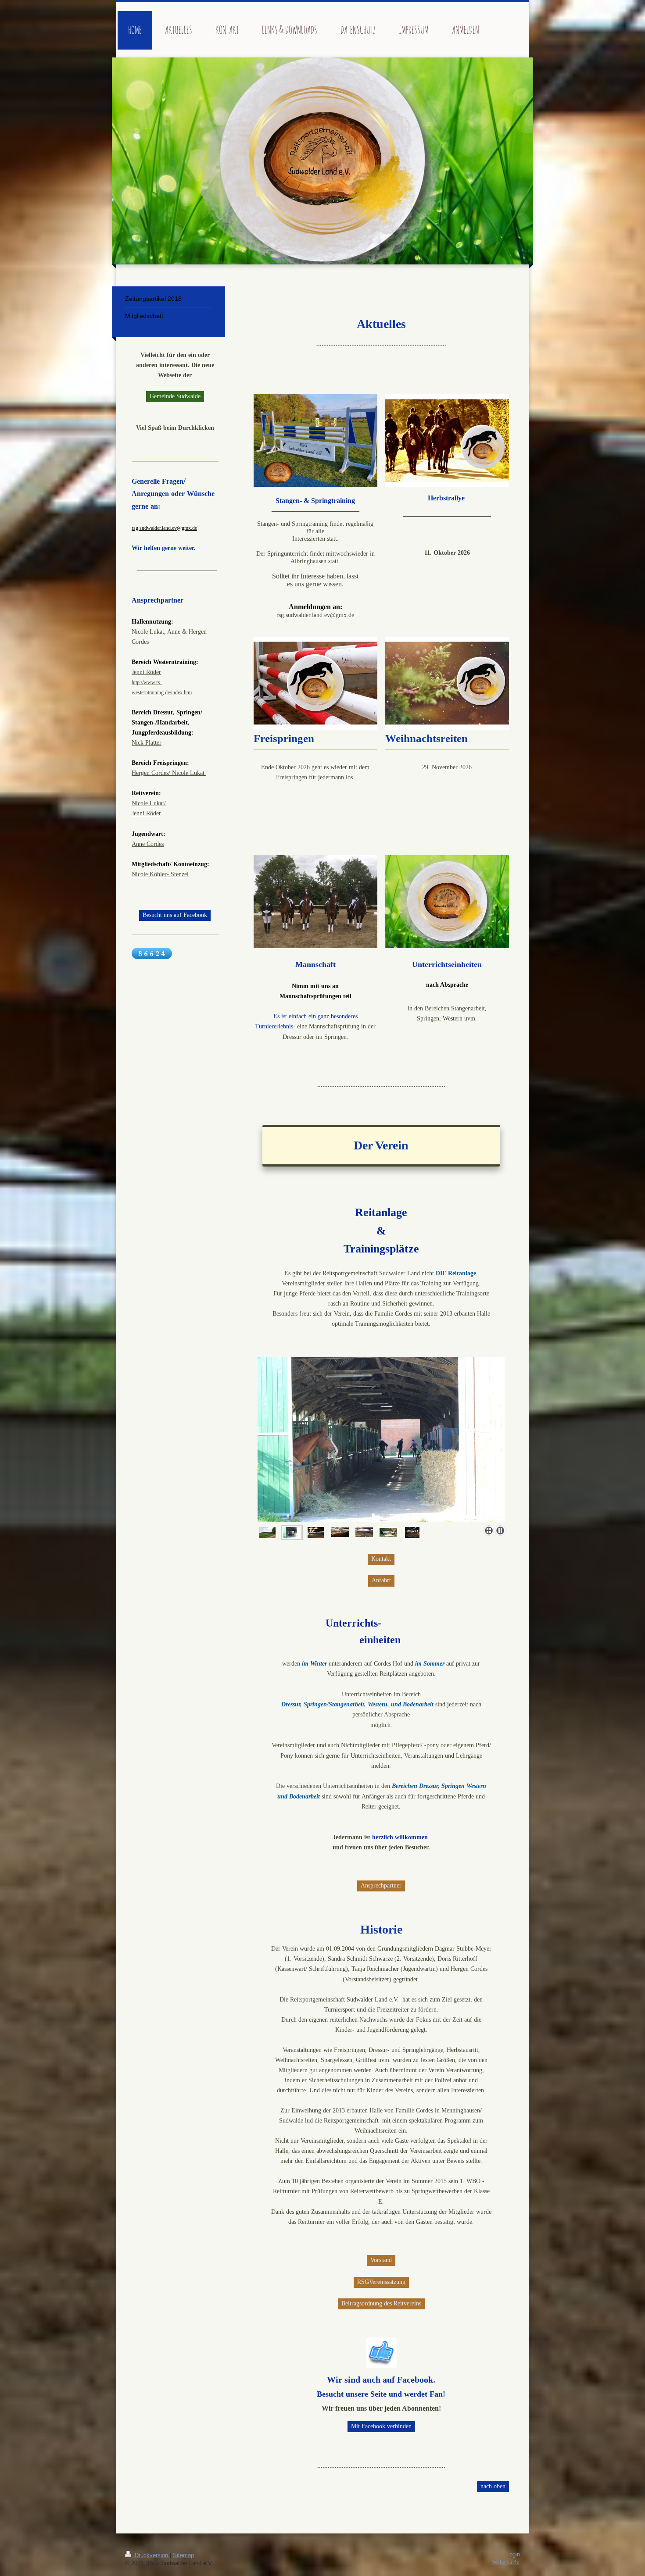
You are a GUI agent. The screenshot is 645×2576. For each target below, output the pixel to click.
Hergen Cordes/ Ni (155, 773)
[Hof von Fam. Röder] (388, 1532)
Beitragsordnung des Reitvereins (381, 2303)
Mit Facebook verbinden (381, 2426)
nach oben (493, 2486)
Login (513, 2555)
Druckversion (151, 2555)
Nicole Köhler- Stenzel (160, 874)
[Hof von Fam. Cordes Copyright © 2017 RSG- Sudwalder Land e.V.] (267, 1532)
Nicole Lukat (148, 803)
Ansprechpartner (381, 1885)
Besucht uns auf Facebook (175, 915)
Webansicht (506, 2562)
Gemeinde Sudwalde (175, 396)
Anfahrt (381, 1580)
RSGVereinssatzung (381, 2282)
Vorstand (381, 2260)
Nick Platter (147, 742)
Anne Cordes (148, 844)
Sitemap (183, 2555)
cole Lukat (192, 773)
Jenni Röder (146, 672)
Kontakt (381, 1559)
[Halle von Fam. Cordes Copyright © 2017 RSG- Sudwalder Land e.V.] (381, 1441)
